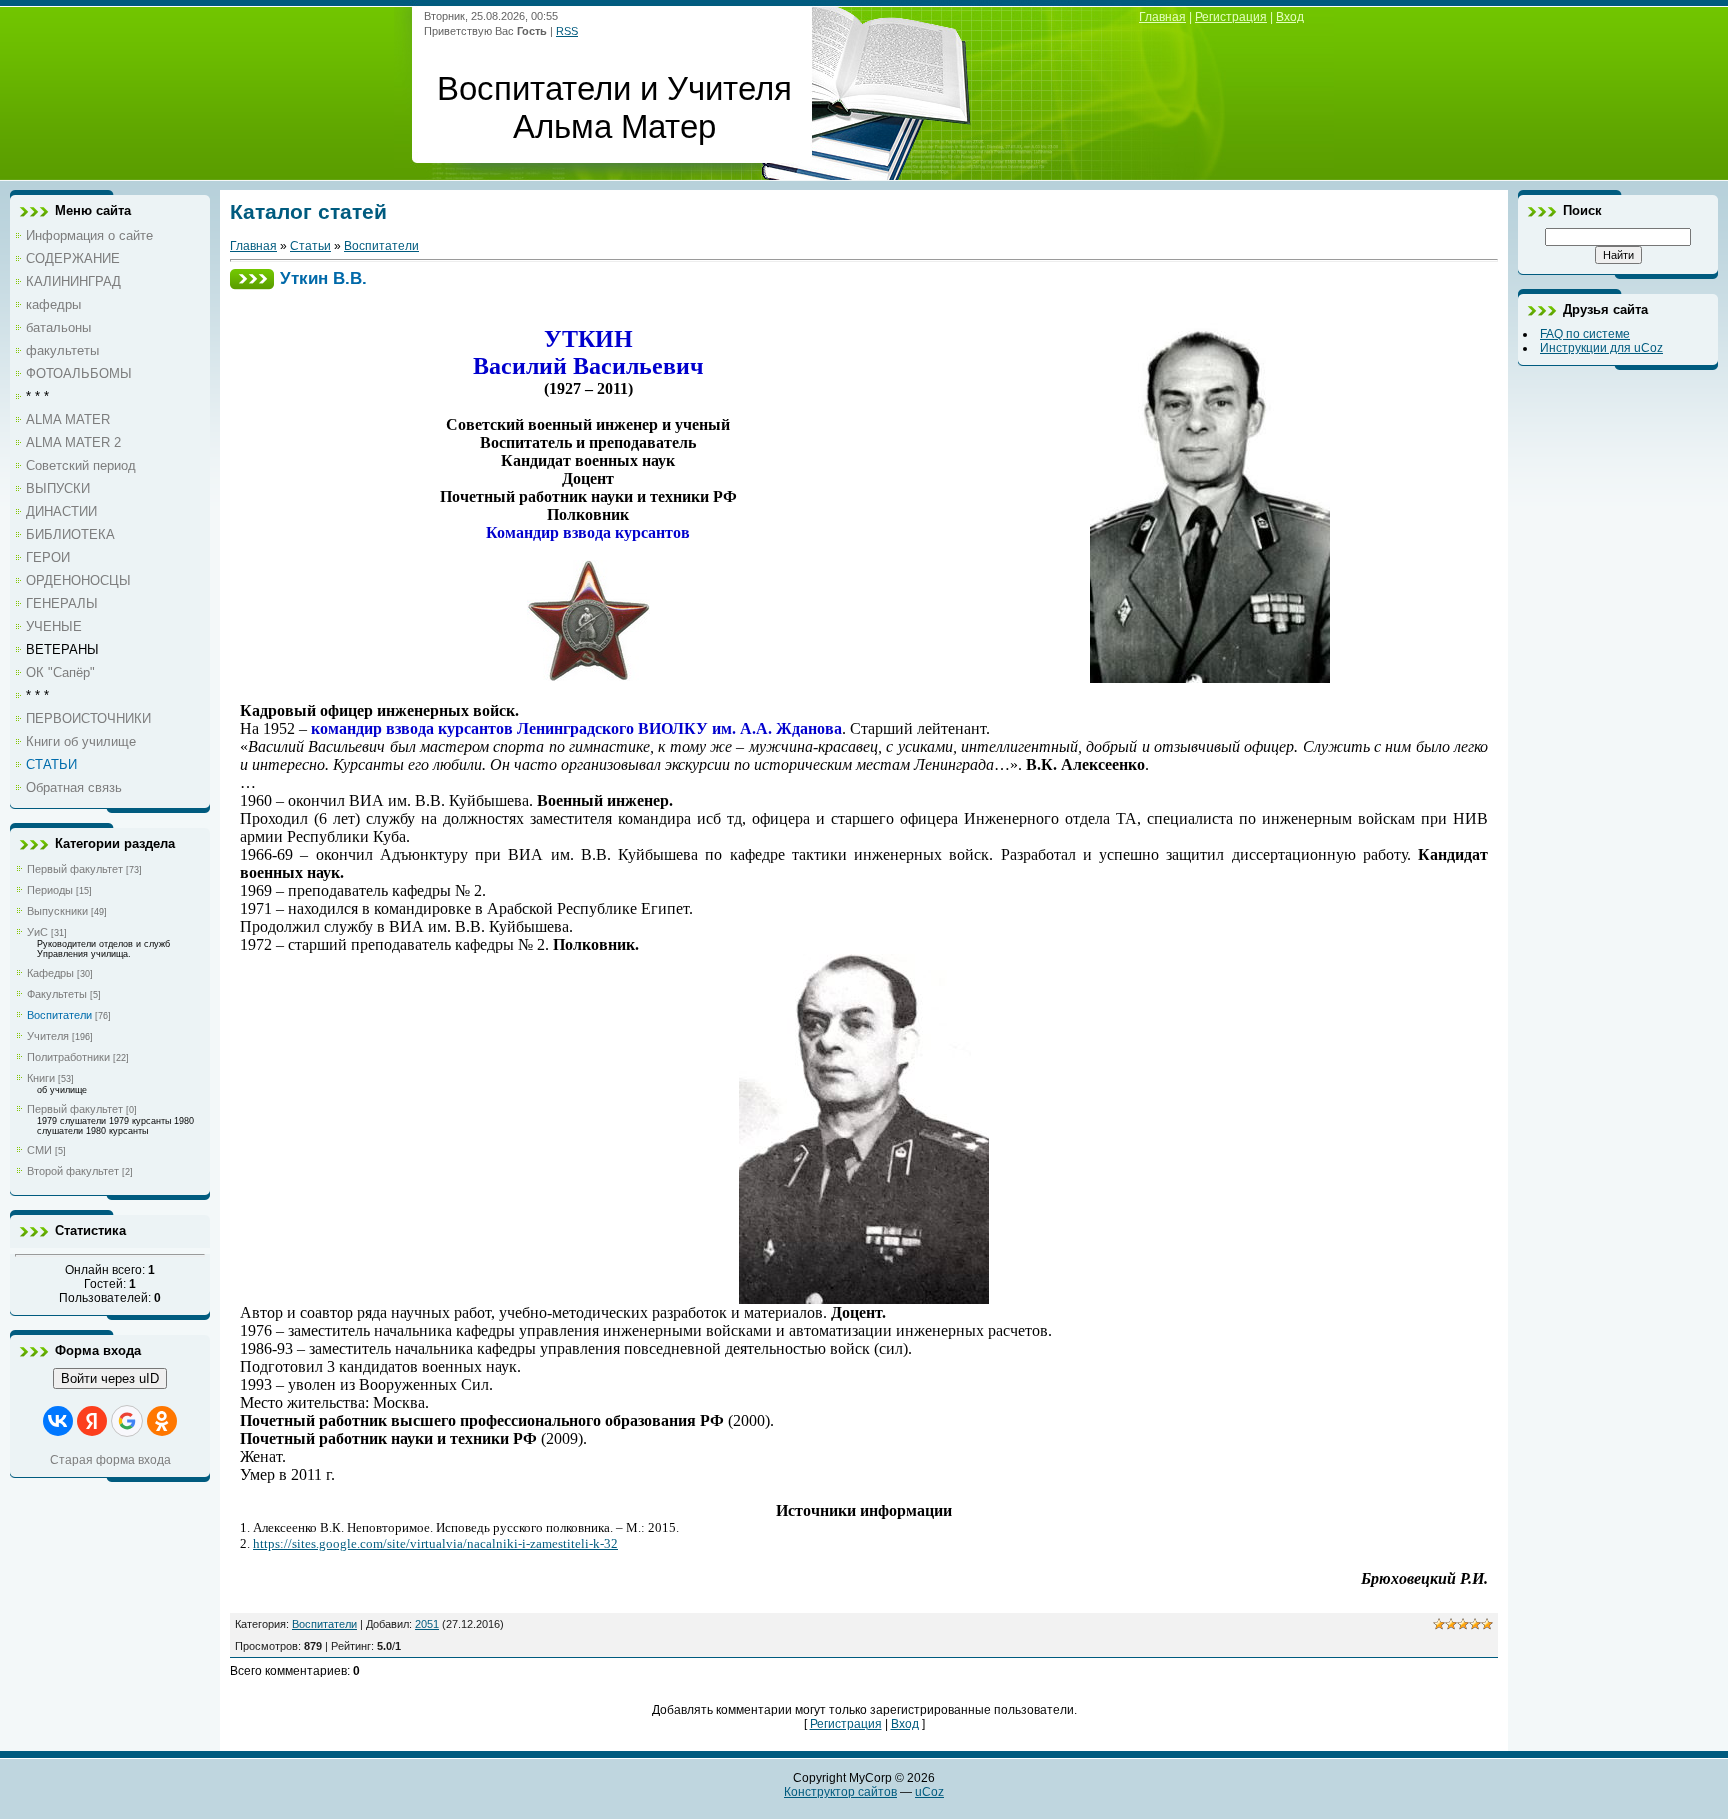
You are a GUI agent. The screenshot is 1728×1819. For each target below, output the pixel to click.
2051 (427, 1624)
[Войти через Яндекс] (92, 1421)
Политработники (68, 1057)
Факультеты (57, 994)
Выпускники (57, 911)
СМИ (39, 1150)
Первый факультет (75, 869)
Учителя (48, 1036)
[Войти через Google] (127, 1421)
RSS (567, 31)
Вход (1290, 17)
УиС (37, 932)
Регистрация (1231, 17)
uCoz (929, 1792)
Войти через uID (110, 1378)
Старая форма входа (110, 1460)
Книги (41, 1078)
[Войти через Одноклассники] (162, 1421)
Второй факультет (73, 1171)
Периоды (50, 890)
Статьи (310, 246)
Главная (1162, 17)
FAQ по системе (1585, 334)
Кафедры (50, 973)
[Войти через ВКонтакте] (58, 1421)
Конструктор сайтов (840, 1792)
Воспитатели (59, 1015)
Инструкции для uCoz (1601, 348)
